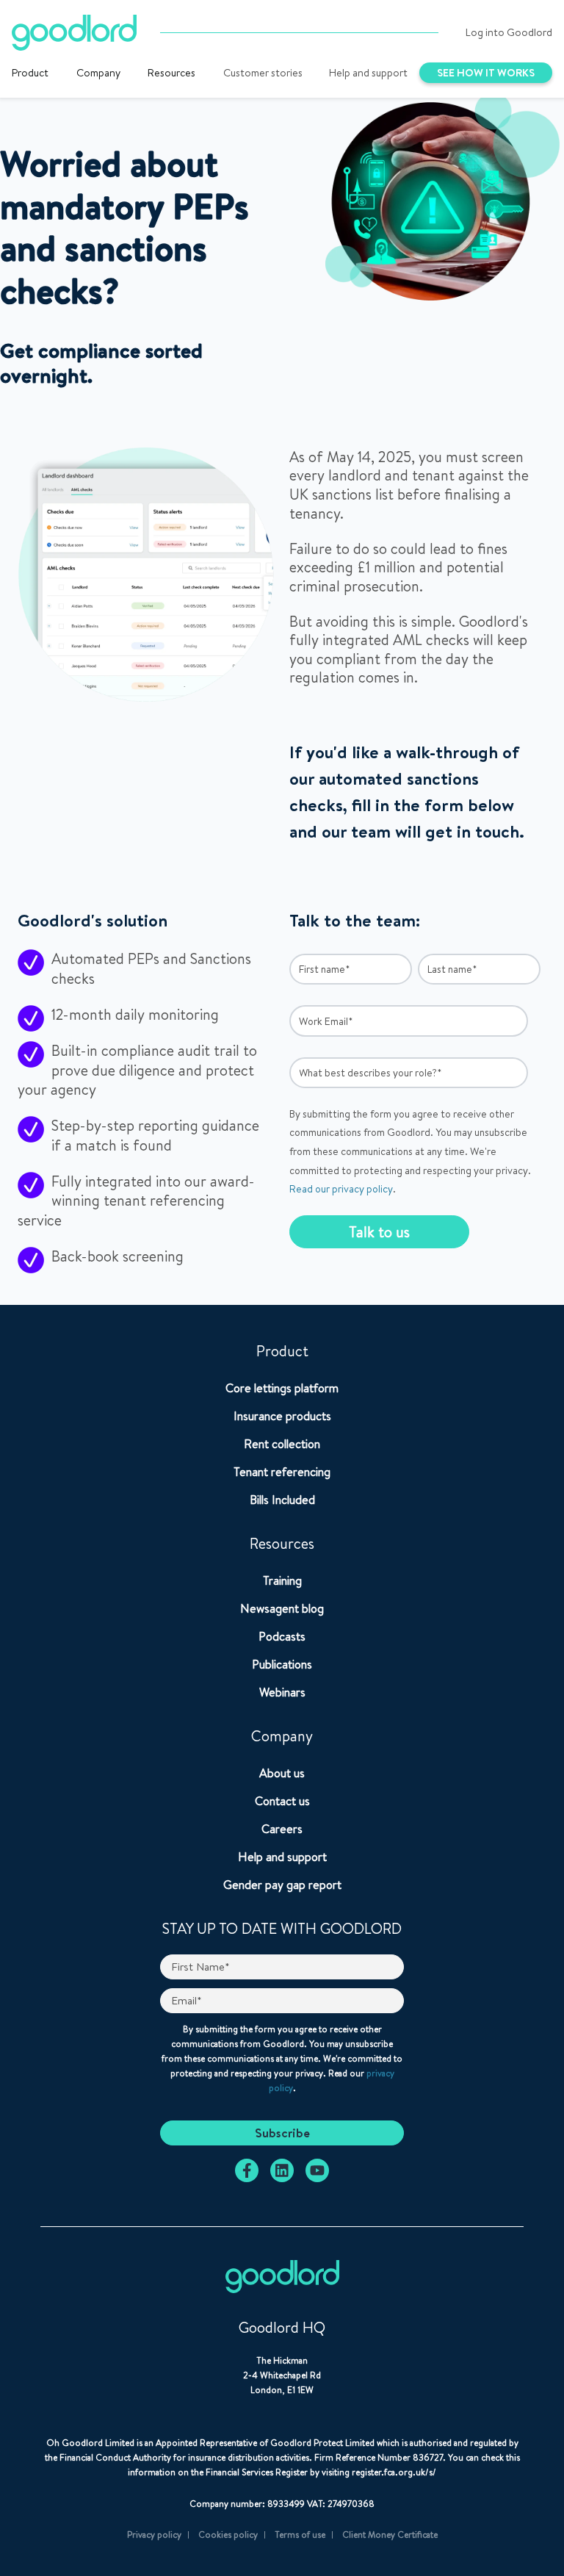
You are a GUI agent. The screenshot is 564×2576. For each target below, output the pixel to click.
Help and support (368, 73)
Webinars (282, 1692)
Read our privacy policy (341, 1189)
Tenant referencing (282, 1472)
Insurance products (282, 1416)
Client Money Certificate (390, 2534)
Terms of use (300, 2534)
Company (98, 73)
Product (30, 73)
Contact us (282, 1801)
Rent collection (282, 1444)
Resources (171, 73)
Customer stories (263, 73)
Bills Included (282, 1500)
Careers (282, 1829)
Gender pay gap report (282, 1885)
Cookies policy (228, 2534)
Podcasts (282, 1636)
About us (282, 1773)
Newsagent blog (282, 1608)
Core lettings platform (282, 1388)
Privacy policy (154, 2534)
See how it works (486, 73)
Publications (282, 1664)
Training (282, 1580)
